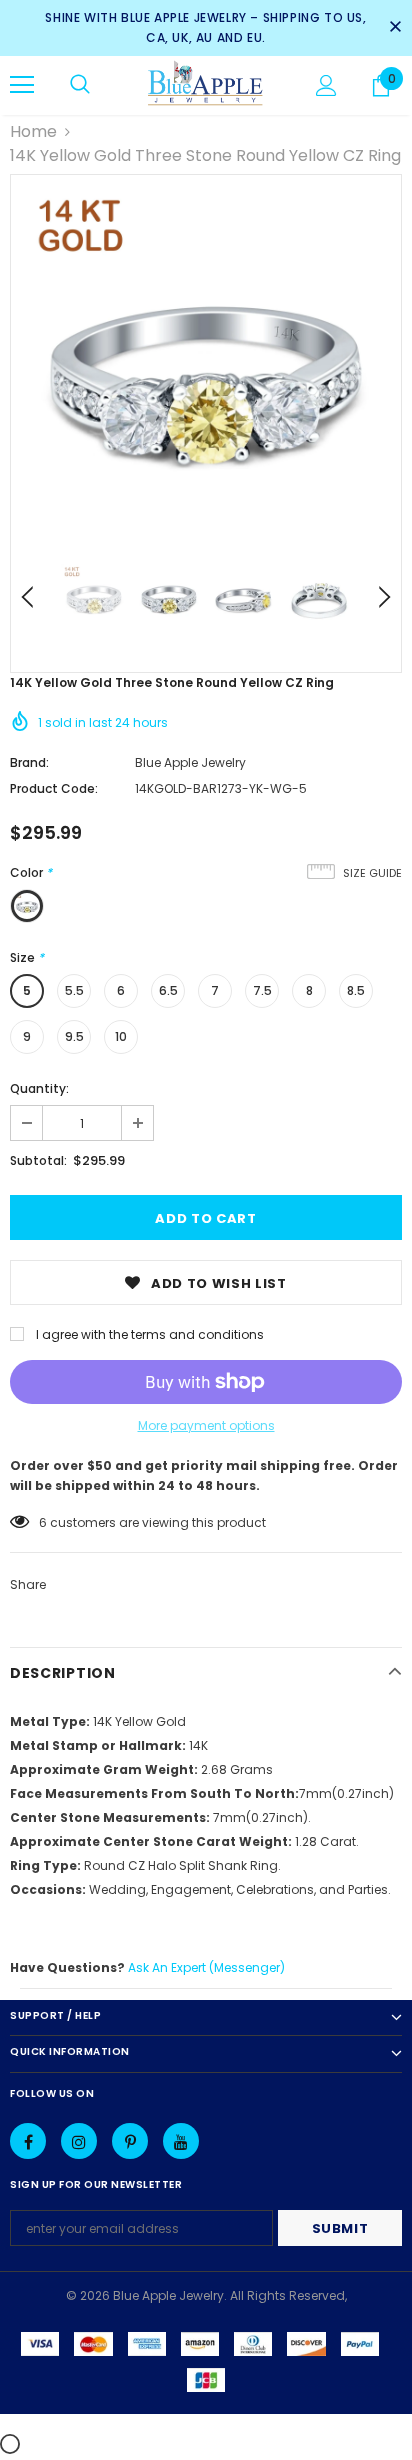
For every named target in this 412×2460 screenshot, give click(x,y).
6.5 (168, 990)
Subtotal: (38, 1160)
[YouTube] (181, 2141)
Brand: (29, 762)
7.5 (262, 990)
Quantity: (39, 1088)
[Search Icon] (80, 85)
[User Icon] (326, 85)
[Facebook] (28, 2141)
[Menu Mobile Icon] (22, 85)
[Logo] (205, 84)
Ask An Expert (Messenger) (206, 1967)
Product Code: (54, 788)
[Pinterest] (130, 2141)
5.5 (74, 990)
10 (121, 1036)
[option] (206, 370)
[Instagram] (79, 2141)
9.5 (74, 1036)
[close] (395, 28)
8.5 (356, 990)
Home (33, 131)
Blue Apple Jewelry (190, 762)
